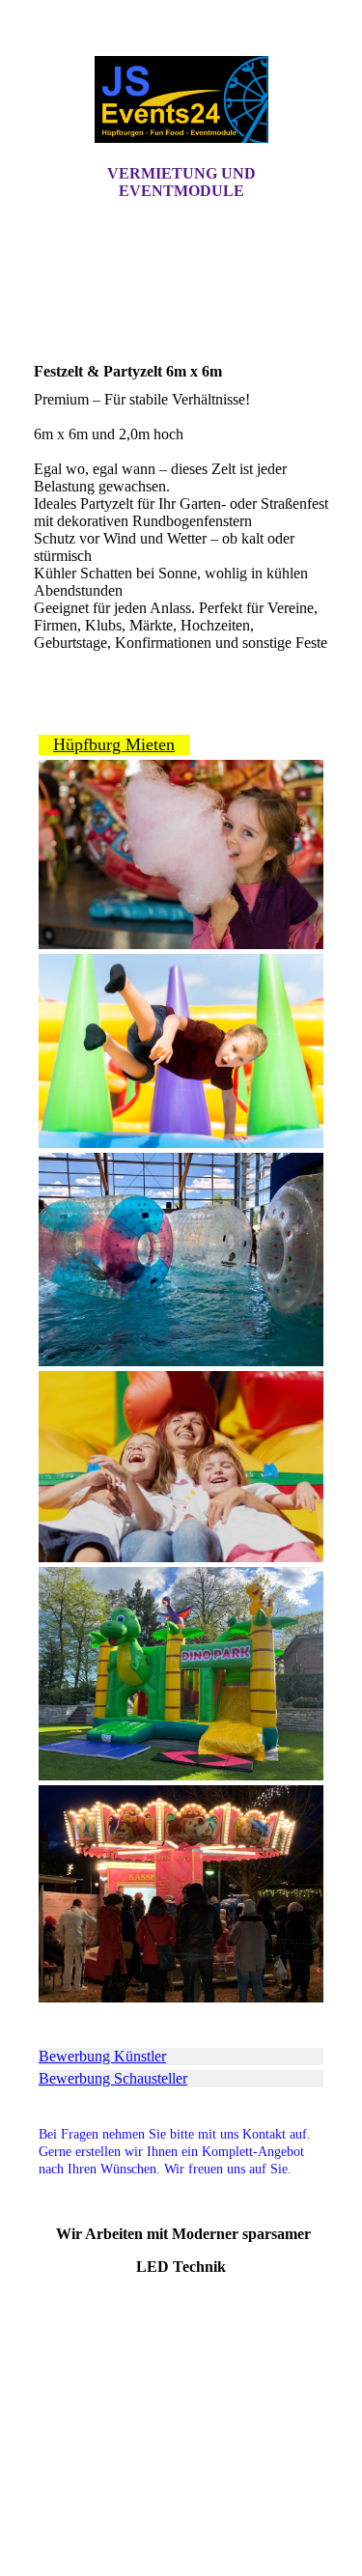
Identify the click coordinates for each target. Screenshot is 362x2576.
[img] (181, 99)
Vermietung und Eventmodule (181, 182)
